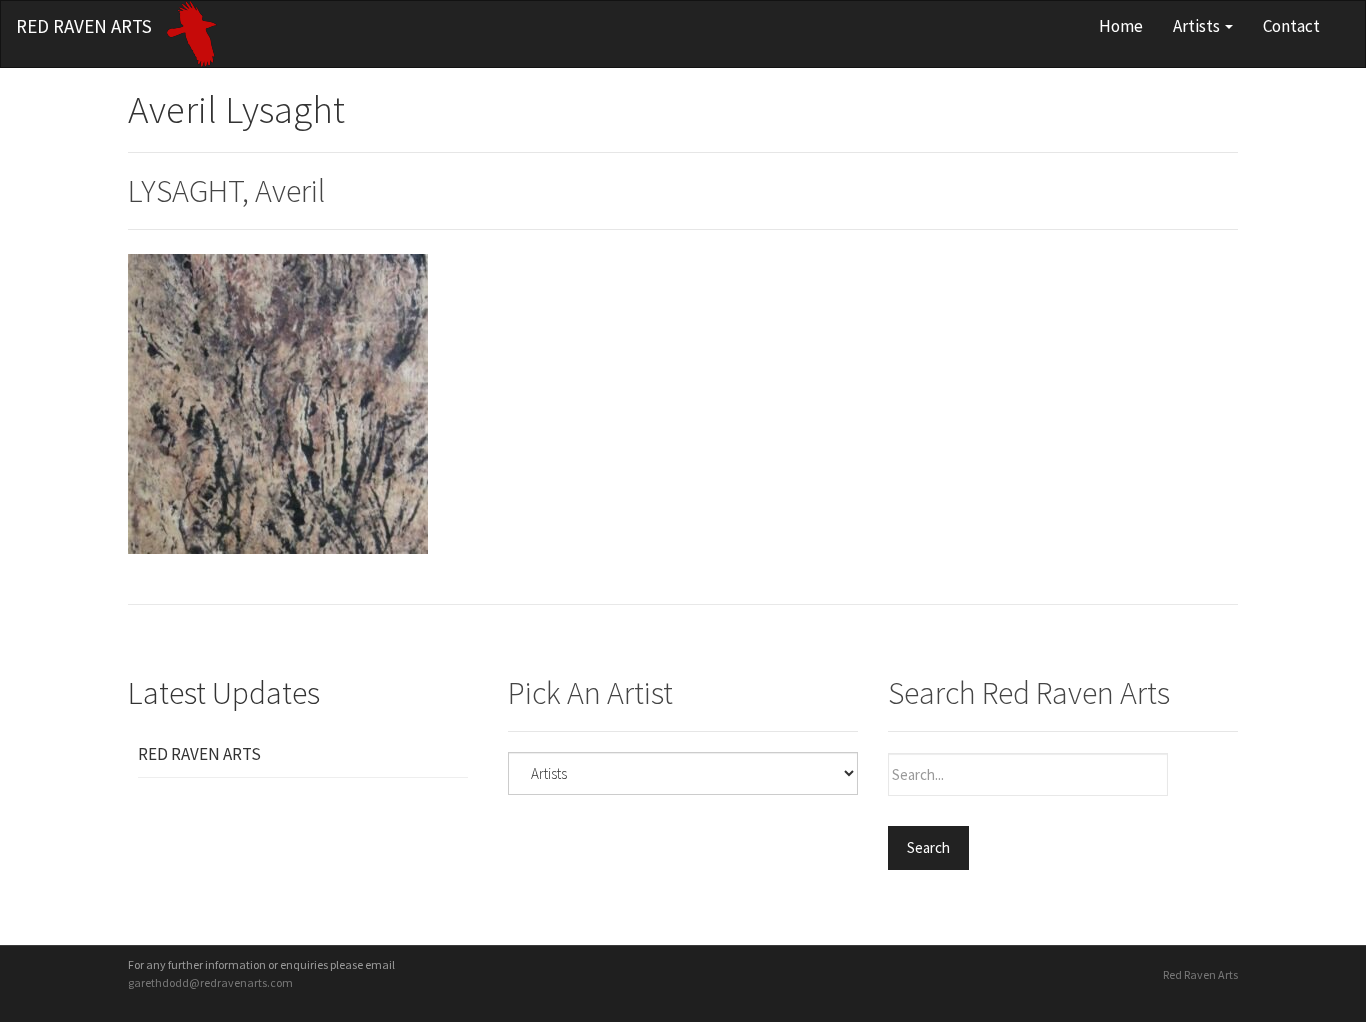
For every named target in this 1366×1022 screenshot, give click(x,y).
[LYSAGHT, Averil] (278, 402)
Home (1121, 26)
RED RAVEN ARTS (199, 754)
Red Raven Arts (84, 26)
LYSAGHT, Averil (226, 191)
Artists (1198, 26)
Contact (1291, 26)
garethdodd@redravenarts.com (210, 982)
